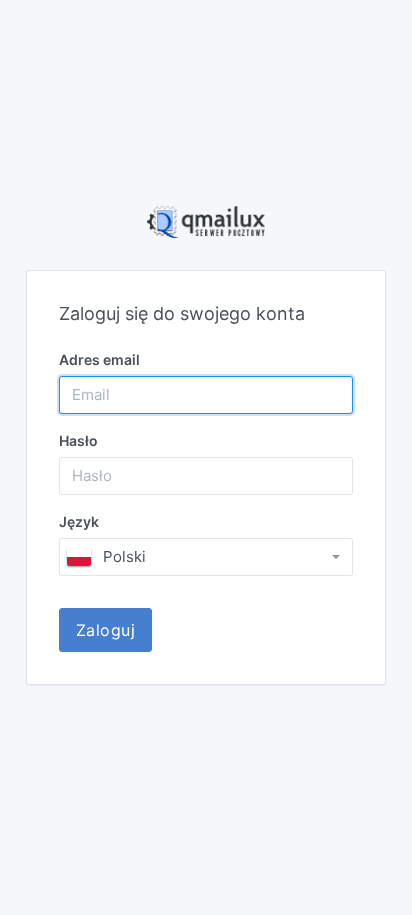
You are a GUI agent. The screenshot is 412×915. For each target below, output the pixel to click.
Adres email (99, 359)
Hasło (78, 440)
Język (79, 521)
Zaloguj (105, 630)
